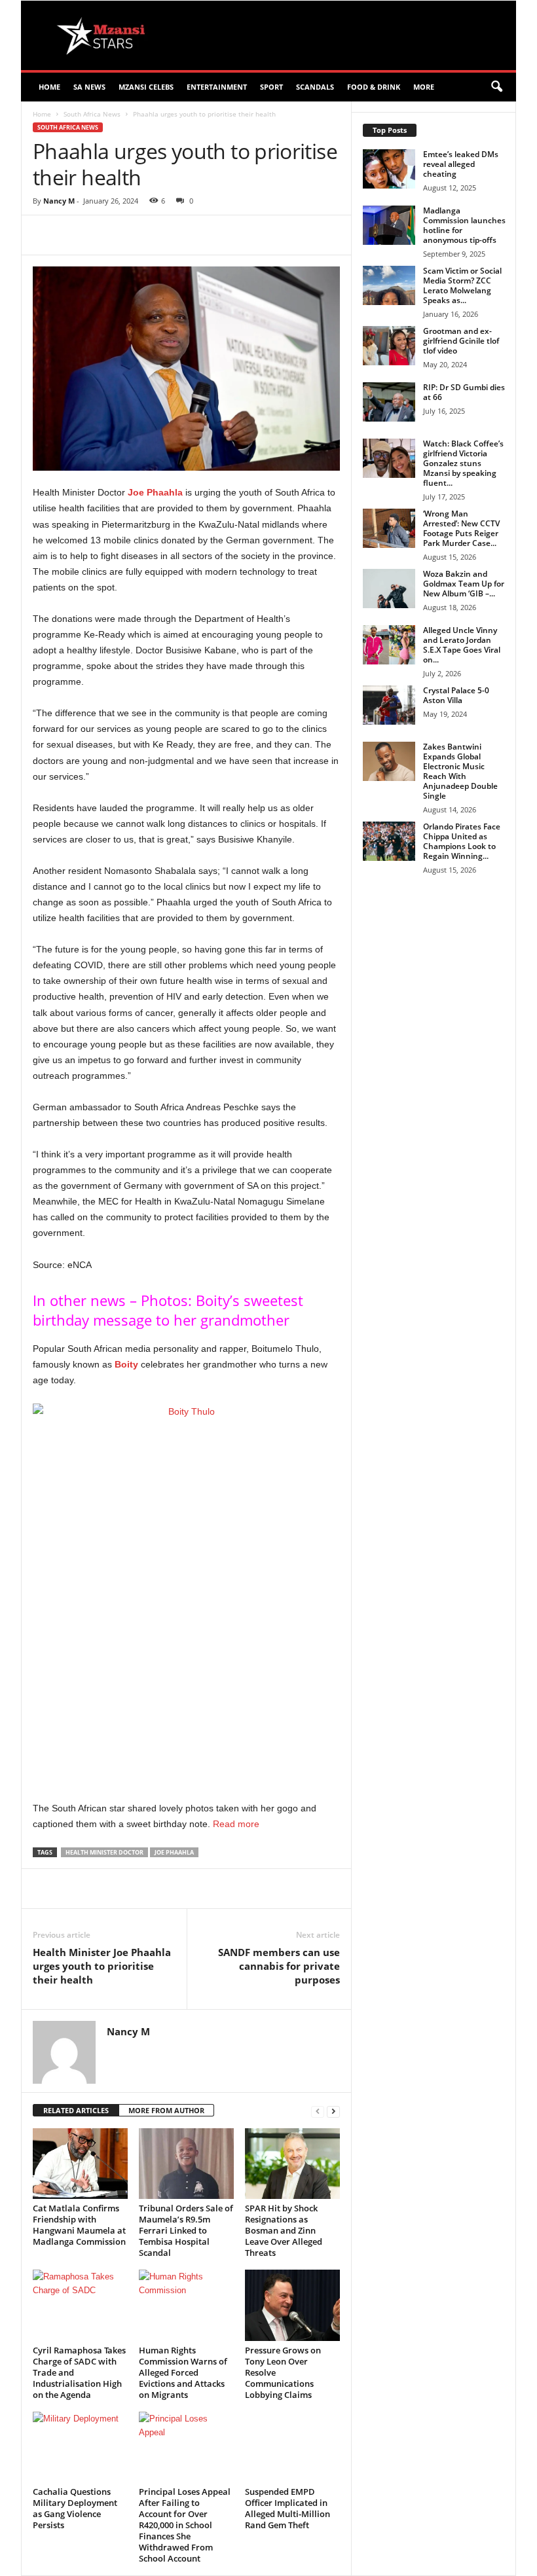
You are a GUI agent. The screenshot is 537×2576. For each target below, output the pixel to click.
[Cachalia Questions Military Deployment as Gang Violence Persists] (80, 2447)
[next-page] (333, 2111)
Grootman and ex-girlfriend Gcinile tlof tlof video (461, 341)
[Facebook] (123, 235)
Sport (271, 87)
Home (49, 87)
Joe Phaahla (155, 492)
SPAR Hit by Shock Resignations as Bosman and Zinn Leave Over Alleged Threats (284, 2230)
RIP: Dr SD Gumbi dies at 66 (464, 392)
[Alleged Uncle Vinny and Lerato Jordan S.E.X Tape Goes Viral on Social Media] (389, 645)
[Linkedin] (244, 235)
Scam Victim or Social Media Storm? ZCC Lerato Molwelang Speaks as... (462, 285)
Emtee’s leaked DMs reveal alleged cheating (461, 164)
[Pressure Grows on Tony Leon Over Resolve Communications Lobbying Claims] (292, 2305)
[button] (496, 87)
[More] (274, 235)
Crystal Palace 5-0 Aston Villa (456, 695)
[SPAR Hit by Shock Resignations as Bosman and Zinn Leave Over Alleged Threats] (292, 2164)
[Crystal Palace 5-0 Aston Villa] (389, 705)
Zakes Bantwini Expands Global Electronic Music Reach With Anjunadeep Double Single (460, 771)
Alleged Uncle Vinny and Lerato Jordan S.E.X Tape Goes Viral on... (462, 645)
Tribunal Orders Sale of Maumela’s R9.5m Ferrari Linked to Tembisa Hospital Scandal (186, 2230)
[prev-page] (318, 2111)
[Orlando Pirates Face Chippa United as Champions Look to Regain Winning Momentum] (389, 841)
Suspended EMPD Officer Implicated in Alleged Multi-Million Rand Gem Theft (287, 2508)
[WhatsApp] (213, 235)
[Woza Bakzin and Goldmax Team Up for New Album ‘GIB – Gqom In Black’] (389, 589)
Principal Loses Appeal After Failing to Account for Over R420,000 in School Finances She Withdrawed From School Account (185, 2525)
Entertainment (217, 87)
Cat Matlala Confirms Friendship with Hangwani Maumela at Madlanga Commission (79, 2225)
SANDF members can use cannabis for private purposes (279, 1966)
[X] (153, 235)
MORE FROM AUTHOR (166, 2110)
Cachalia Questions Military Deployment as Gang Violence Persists (75, 2508)
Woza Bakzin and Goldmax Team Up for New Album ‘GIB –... (464, 584)
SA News (89, 87)
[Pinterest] (183, 235)
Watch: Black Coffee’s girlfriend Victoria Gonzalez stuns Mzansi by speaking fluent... (463, 463)
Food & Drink (374, 87)
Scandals (315, 87)
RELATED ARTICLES (76, 2110)
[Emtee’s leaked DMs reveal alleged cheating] (389, 169)
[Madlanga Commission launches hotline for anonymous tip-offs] (389, 225)
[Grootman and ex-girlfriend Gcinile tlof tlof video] (389, 346)
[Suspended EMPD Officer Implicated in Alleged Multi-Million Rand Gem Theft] (292, 2447)
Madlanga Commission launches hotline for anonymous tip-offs (464, 225)
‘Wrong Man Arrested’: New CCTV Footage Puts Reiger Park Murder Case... (461, 528)
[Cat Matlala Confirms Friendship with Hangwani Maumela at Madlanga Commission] (80, 2164)
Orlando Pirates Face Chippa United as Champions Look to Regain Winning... (462, 841)
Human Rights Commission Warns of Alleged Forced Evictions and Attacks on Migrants (183, 2372)
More (424, 87)
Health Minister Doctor (104, 1852)
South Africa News (92, 114)
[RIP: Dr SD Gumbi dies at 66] (389, 402)
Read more (236, 1824)
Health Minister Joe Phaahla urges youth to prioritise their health (102, 1966)
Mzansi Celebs (146, 87)
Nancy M (59, 201)
